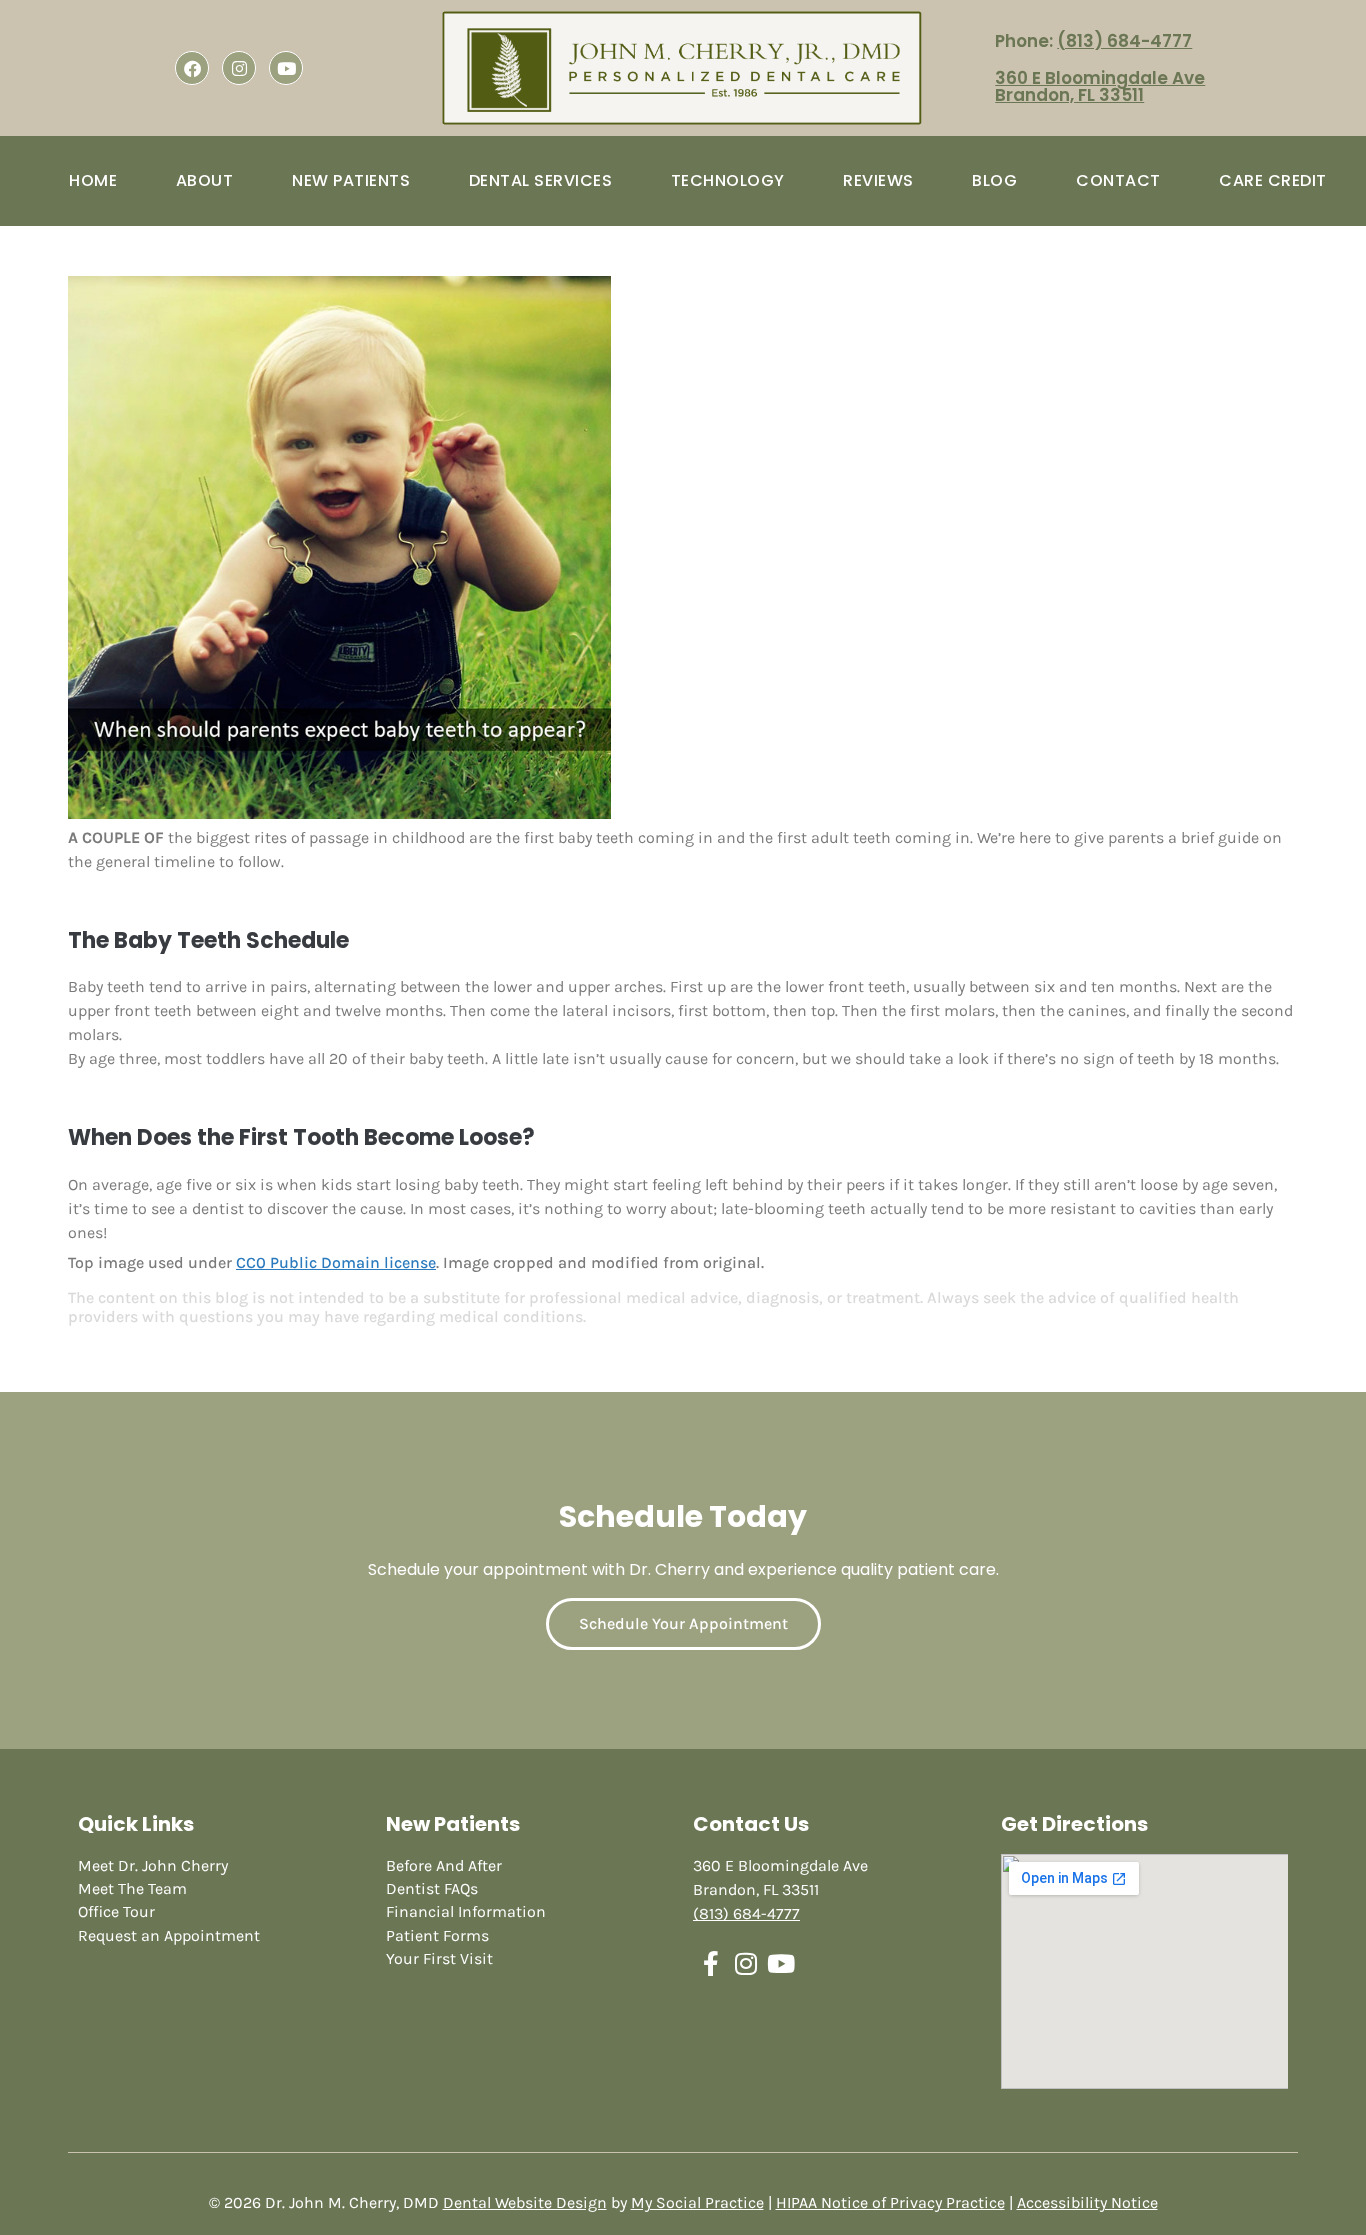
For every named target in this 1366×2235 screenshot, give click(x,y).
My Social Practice (697, 2202)
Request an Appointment (169, 1935)
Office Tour (116, 1911)
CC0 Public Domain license (336, 1262)
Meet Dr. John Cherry (153, 1865)
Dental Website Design (525, 2202)
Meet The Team (132, 1888)
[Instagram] (239, 68)
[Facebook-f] (710, 1963)
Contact (1118, 180)
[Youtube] (286, 68)
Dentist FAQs (432, 1888)
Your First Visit (439, 1958)
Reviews (878, 180)
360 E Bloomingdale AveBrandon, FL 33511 (1100, 86)
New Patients (351, 180)
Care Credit (1273, 180)
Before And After (444, 1865)
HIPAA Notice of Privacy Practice (890, 2202)
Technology (728, 180)
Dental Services (541, 180)
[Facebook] (192, 68)
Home (93, 180)
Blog (994, 180)
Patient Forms (437, 1935)
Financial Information (466, 1911)
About (205, 180)
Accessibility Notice (1087, 2202)
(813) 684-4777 (1124, 41)
